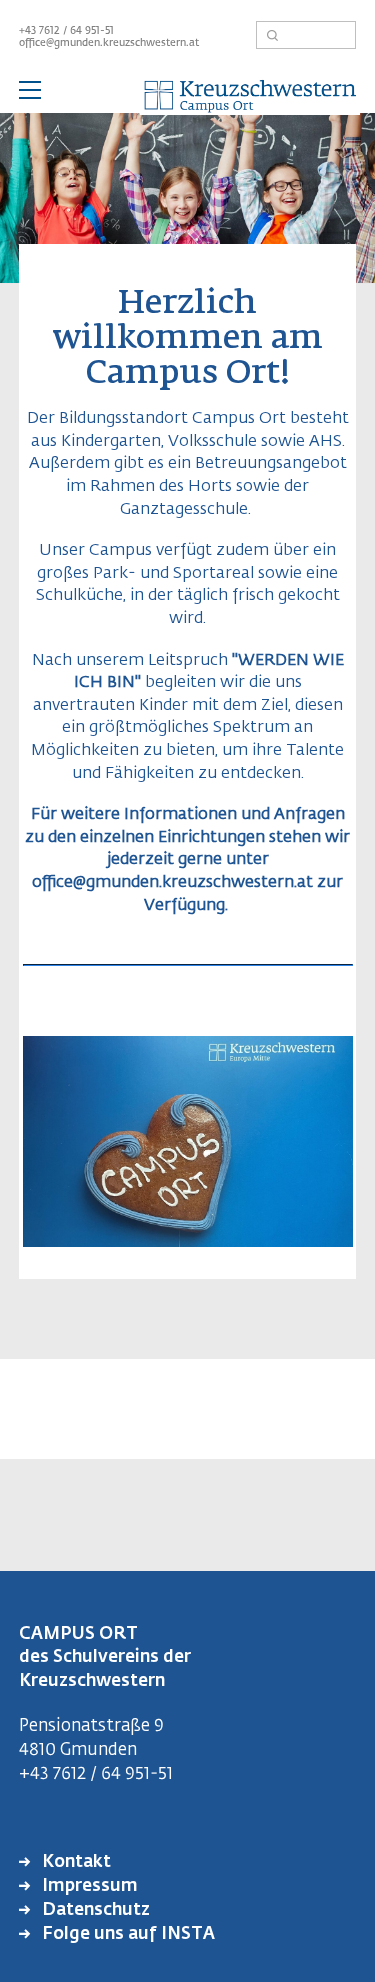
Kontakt (74, 1862)
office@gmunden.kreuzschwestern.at (109, 43)
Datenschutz (94, 1910)
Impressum (88, 1886)
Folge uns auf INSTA (126, 1934)
